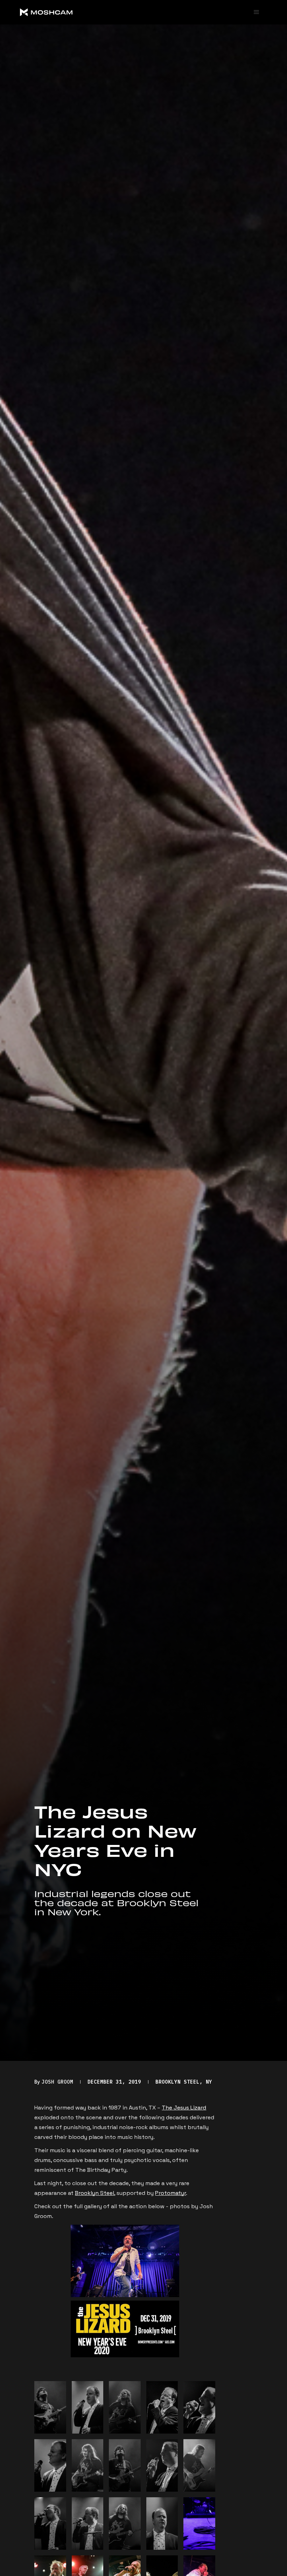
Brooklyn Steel (94, 2193)
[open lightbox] (50, 2407)
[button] (257, 12)
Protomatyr (170, 2193)
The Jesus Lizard (184, 2108)
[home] (72, 12)
